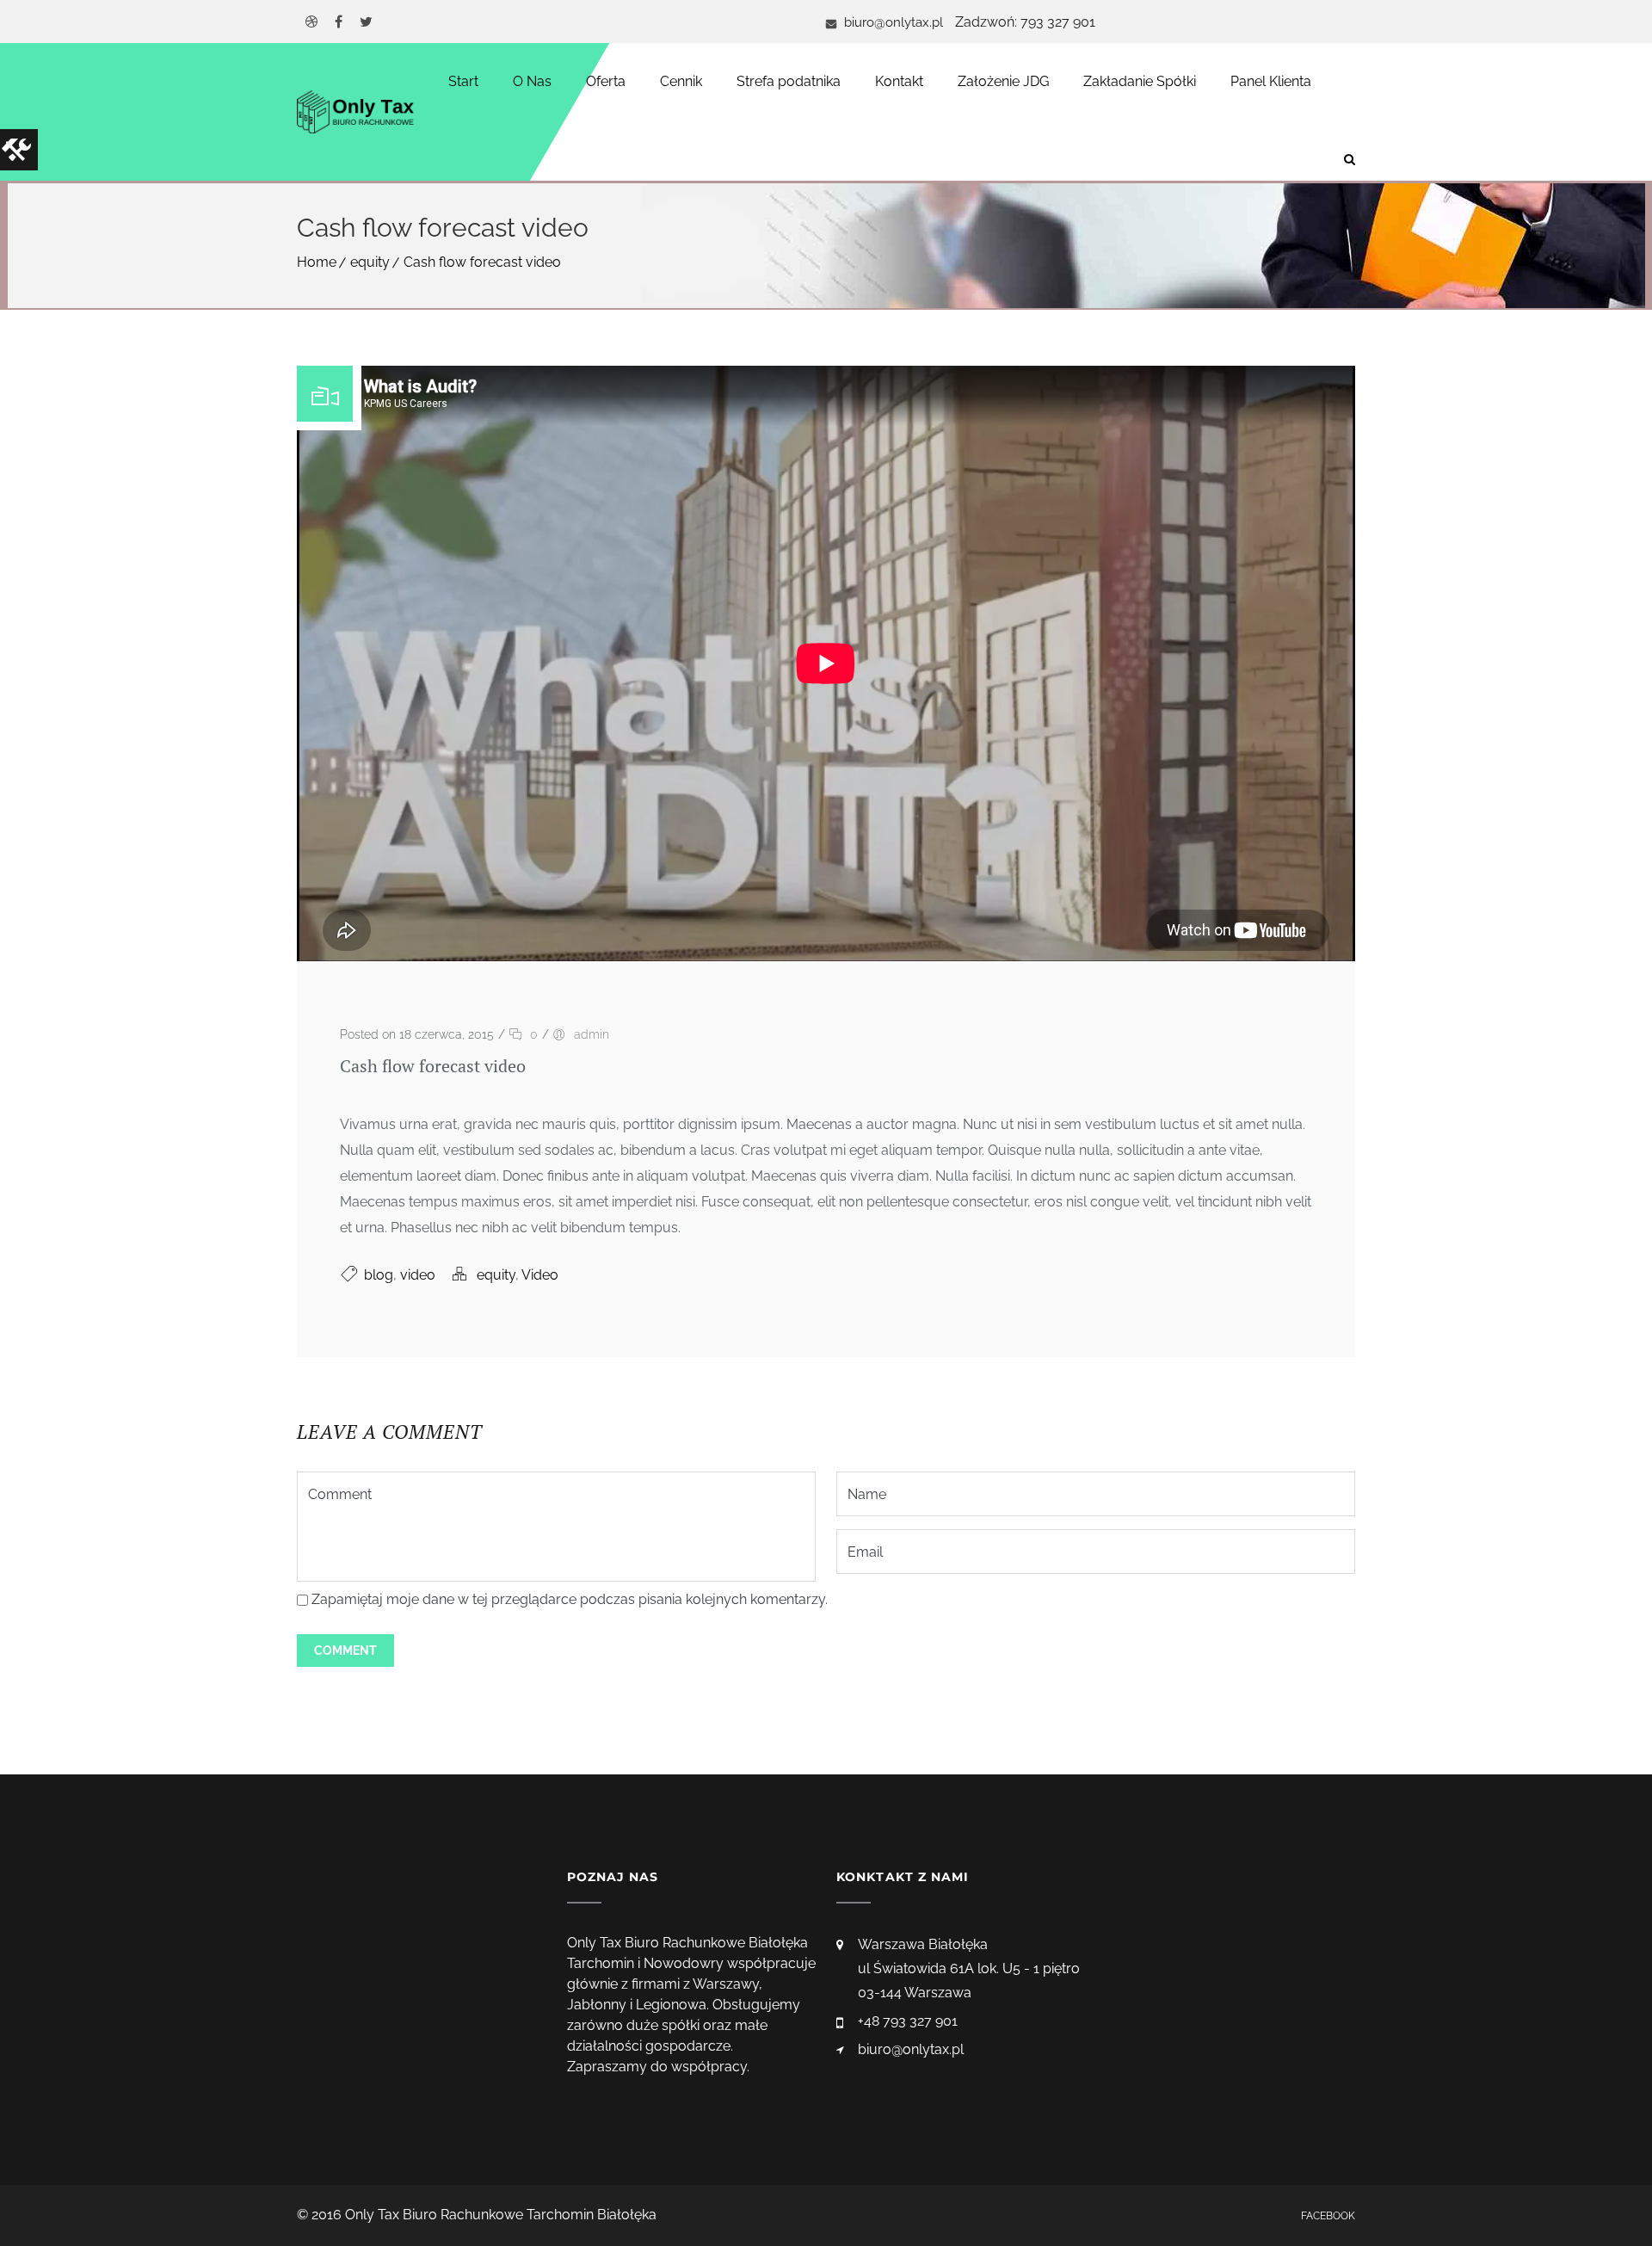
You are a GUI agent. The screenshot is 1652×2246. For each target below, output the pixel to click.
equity (370, 262)
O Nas (532, 81)
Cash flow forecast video (482, 262)
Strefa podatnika (789, 81)
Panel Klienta (1271, 81)
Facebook (1328, 2216)
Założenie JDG (1003, 81)
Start (463, 81)
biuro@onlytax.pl (892, 22)
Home (317, 262)
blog (379, 1275)
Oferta (606, 81)
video (418, 1275)
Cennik (681, 81)
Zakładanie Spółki (1140, 81)
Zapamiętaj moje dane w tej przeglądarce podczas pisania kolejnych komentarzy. (570, 1599)
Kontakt (899, 81)
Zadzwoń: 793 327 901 (1025, 22)
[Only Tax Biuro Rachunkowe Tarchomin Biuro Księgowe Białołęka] (355, 112)
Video (540, 1275)
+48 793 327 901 (908, 2021)
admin (592, 1034)
